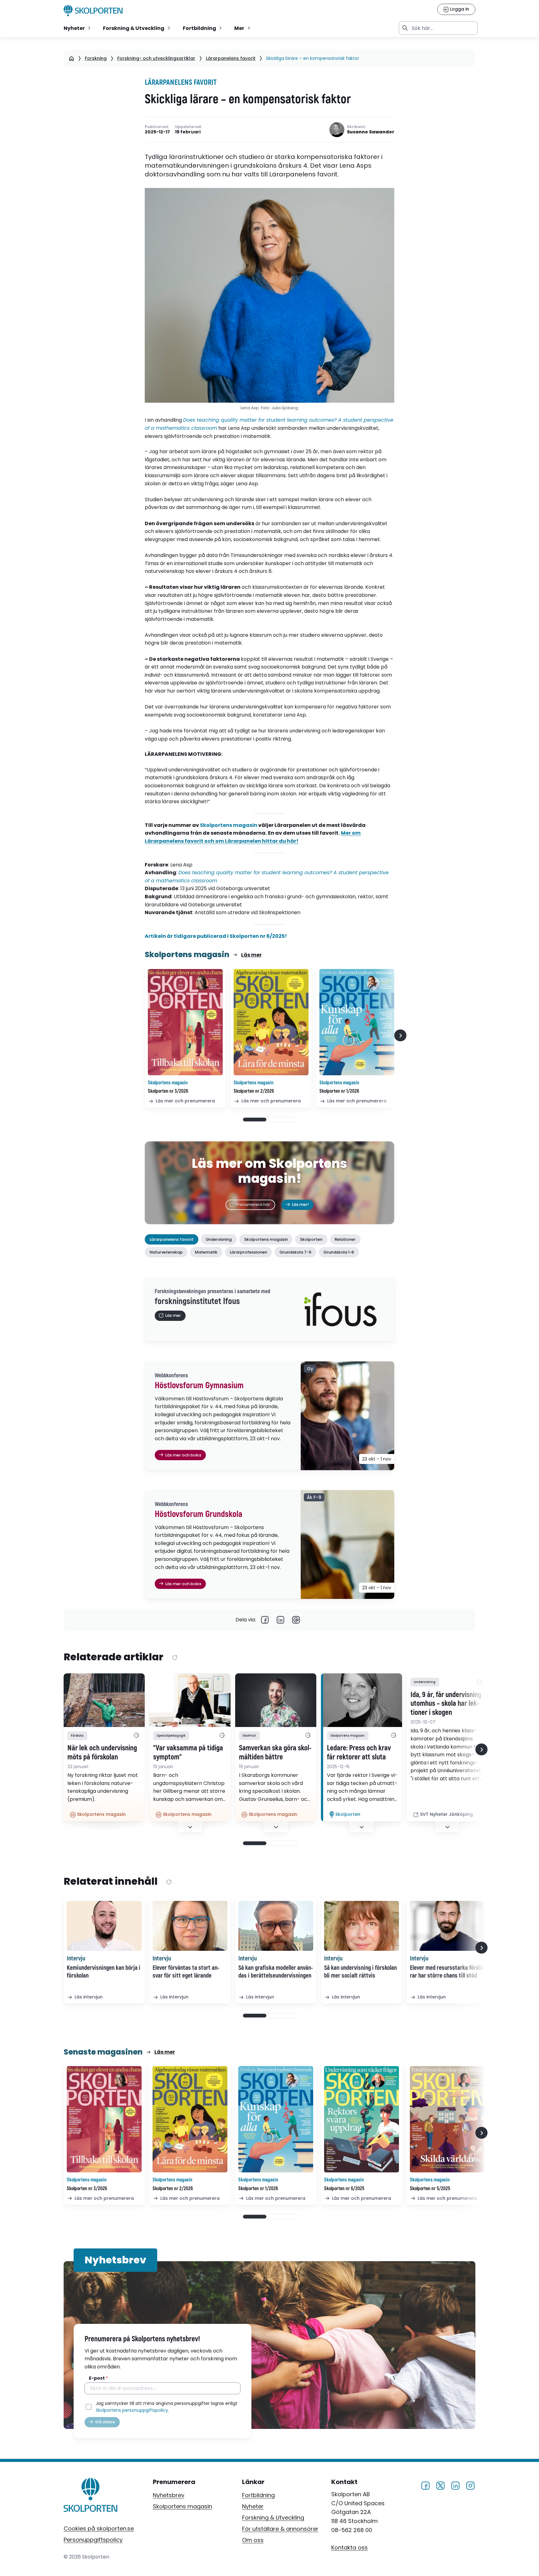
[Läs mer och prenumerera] (185, 1022)
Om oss (253, 2540)
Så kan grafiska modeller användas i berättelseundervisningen (276, 1972)
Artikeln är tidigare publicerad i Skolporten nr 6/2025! (216, 936)
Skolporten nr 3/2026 (168, 1091)
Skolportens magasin (229, 825)
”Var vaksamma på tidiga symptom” (188, 1753)
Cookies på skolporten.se (99, 2528)
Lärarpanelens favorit (231, 58)
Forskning (96, 58)
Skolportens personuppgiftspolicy (132, 2410)
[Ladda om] (175, 1657)
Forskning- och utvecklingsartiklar (156, 58)
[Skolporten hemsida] (93, 11)
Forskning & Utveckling (273, 2518)
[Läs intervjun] (104, 1926)
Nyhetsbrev (169, 2495)
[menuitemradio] (78, 28)
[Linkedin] (280, 1620)
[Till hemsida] (91, 2496)
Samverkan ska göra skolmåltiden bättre (275, 1753)
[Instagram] (470, 2485)
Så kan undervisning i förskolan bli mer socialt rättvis (360, 1972)
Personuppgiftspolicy (93, 2540)
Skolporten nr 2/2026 (254, 1091)
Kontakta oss (350, 2547)
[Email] (296, 1620)
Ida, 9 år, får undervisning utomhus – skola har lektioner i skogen (446, 1704)
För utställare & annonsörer (280, 2529)
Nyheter (253, 2506)
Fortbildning (258, 2495)
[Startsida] (71, 58)
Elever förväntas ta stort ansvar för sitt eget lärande (186, 1972)
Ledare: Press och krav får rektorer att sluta (359, 1753)
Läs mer (251, 955)
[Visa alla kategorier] (136, 1736)
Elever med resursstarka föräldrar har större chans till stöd (447, 1972)
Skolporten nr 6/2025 (344, 2189)
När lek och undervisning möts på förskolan (102, 1753)
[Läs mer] (104, 1700)
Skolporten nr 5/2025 (430, 2189)
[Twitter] (440, 2485)
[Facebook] (265, 1620)
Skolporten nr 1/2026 (339, 1091)
